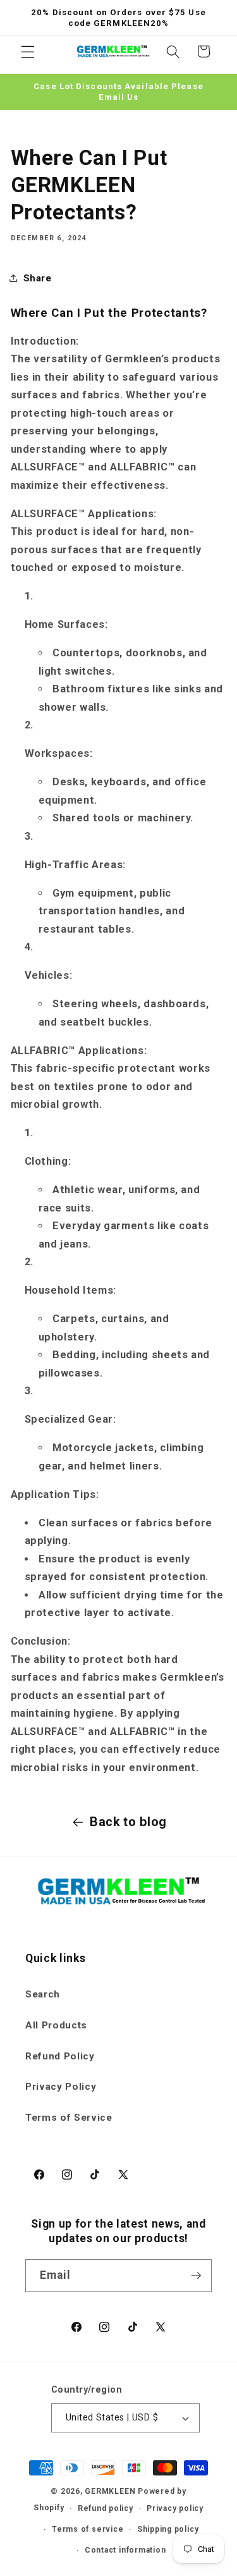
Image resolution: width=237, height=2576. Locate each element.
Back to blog (128, 1822)
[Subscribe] (196, 2276)
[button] (28, 51)
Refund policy (106, 2508)
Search (43, 1994)
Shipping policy (168, 2529)
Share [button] (38, 278)
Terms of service (88, 2529)
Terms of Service (69, 2118)
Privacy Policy (61, 2087)
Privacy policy (175, 2508)
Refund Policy (60, 2056)
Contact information (125, 2550)
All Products (56, 2025)
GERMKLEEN (110, 2491)
